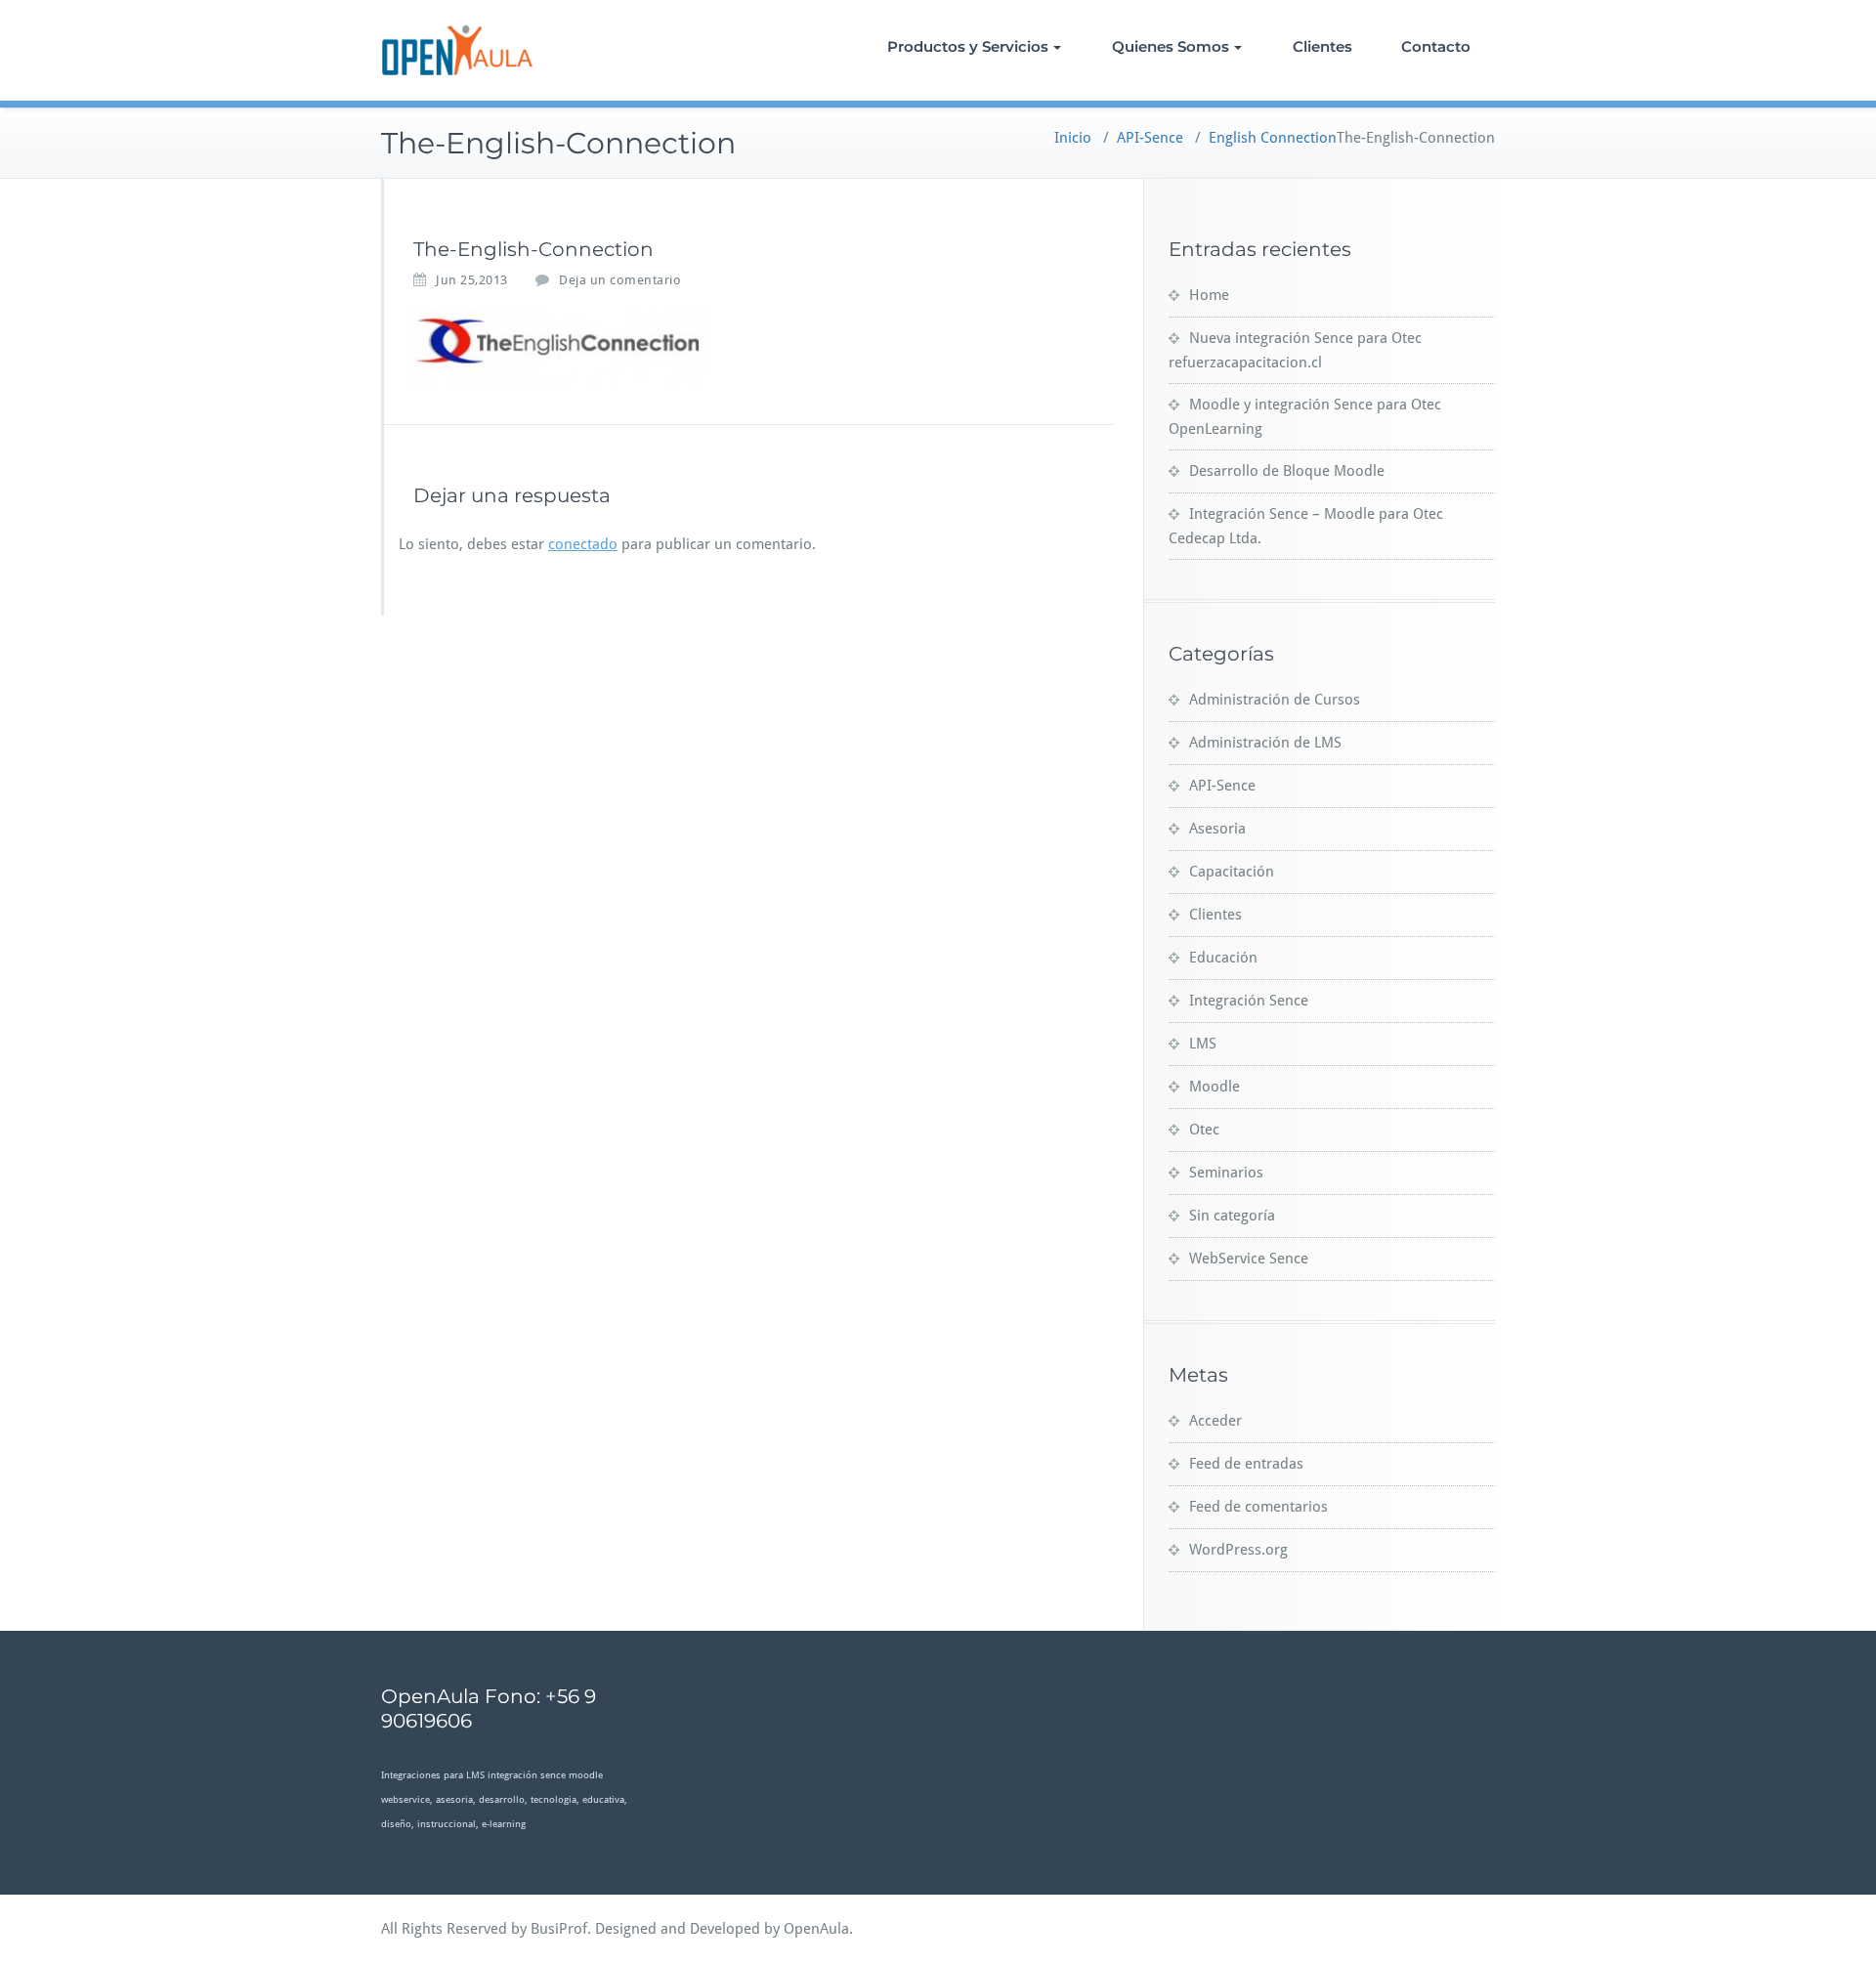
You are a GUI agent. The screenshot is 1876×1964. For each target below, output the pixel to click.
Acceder (1215, 1421)
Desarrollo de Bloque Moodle (1287, 471)
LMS (1203, 1044)
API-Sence (1150, 138)
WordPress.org (1238, 1550)
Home (1209, 295)
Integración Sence (1249, 1001)
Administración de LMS (1265, 743)
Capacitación (1232, 872)
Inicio (1073, 138)
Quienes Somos (1171, 46)
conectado (583, 544)
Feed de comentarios (1258, 1507)
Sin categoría (1232, 1216)
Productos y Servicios (968, 46)
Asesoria (1217, 829)
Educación (1223, 958)
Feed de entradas (1246, 1464)
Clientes (1322, 46)
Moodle (1215, 1087)
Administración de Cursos (1275, 700)
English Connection (1273, 138)
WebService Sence (1249, 1259)
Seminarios (1226, 1173)
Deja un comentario (620, 280)
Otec (1204, 1130)
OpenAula (816, 1929)
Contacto (1436, 46)
